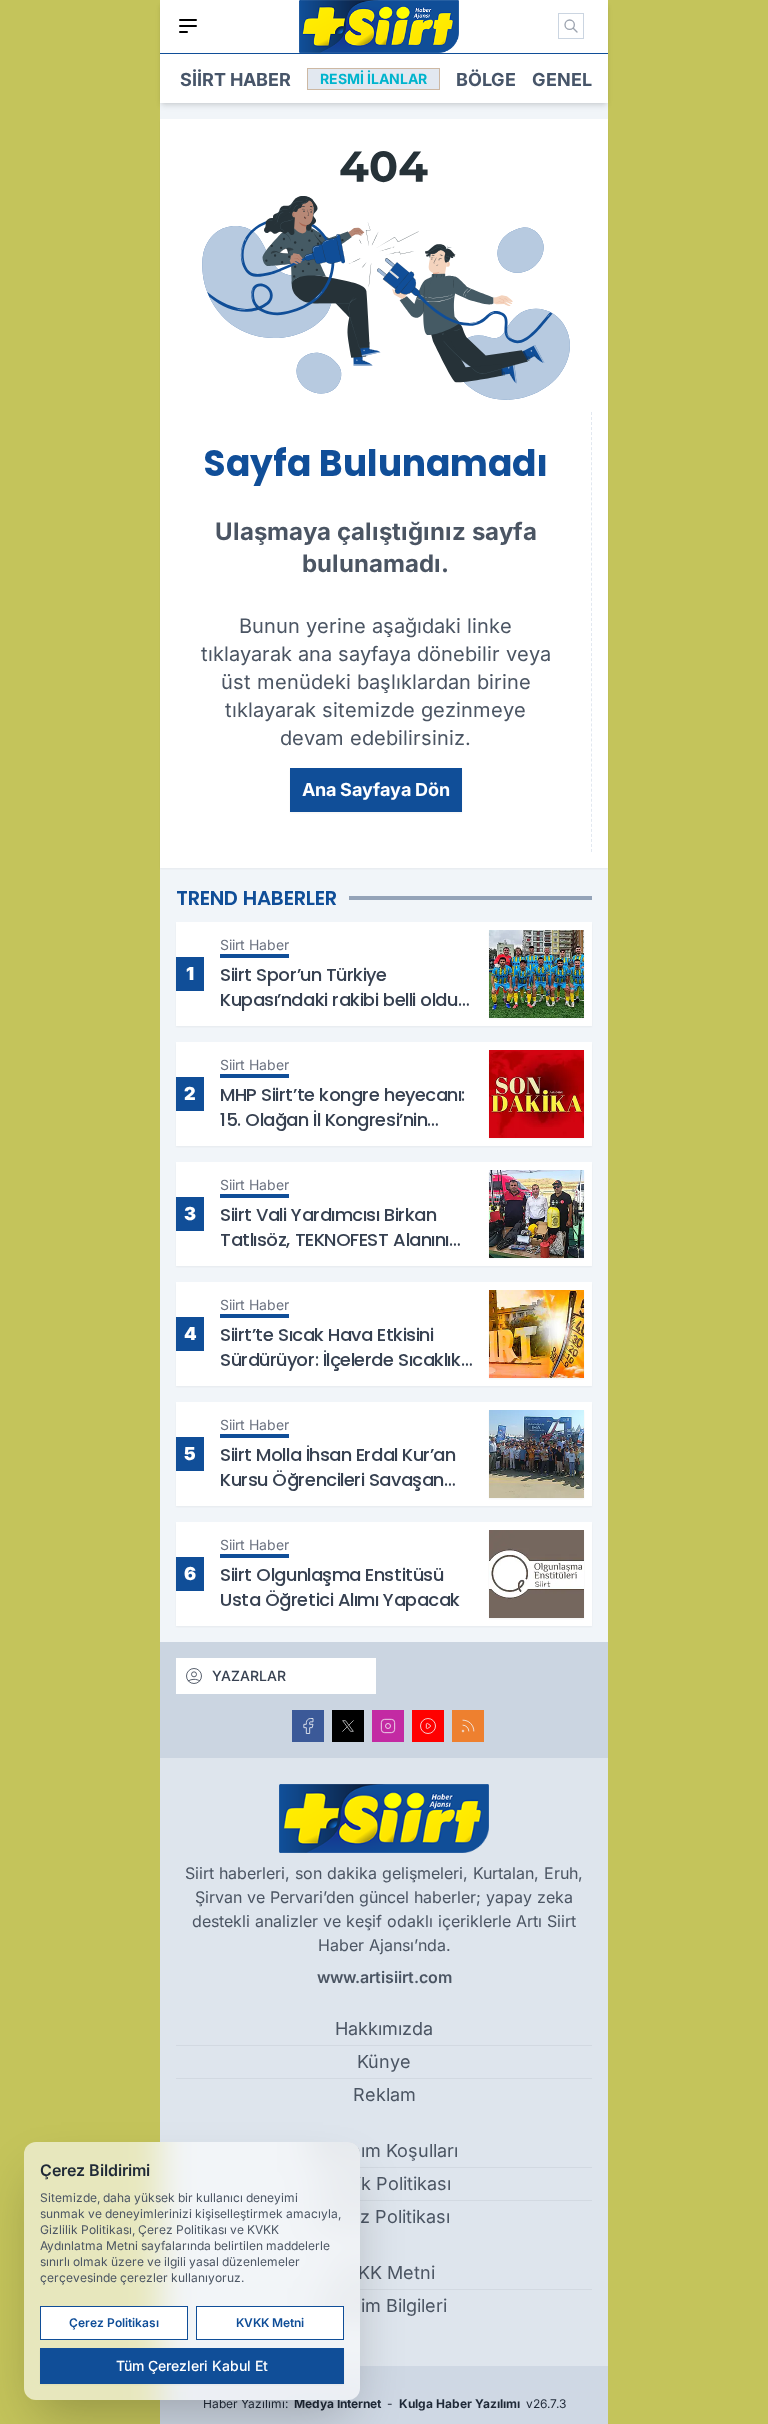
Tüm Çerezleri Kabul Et (192, 2365)
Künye (384, 2061)
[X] (348, 1726)
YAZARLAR (249, 1675)
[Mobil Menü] (188, 26)
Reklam (384, 2094)
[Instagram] (388, 1726)
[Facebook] (308, 1726)
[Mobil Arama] (571, 26)
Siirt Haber (235, 79)
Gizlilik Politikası (384, 2183)
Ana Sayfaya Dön (376, 789)
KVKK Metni (384, 2272)
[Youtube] (428, 1726)
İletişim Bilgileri (384, 2305)
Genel (562, 79)
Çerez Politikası (384, 2216)
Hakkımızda (384, 2028)
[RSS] (468, 1726)
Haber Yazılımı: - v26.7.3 (384, 2403)
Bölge (486, 79)
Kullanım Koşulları (384, 2150)
